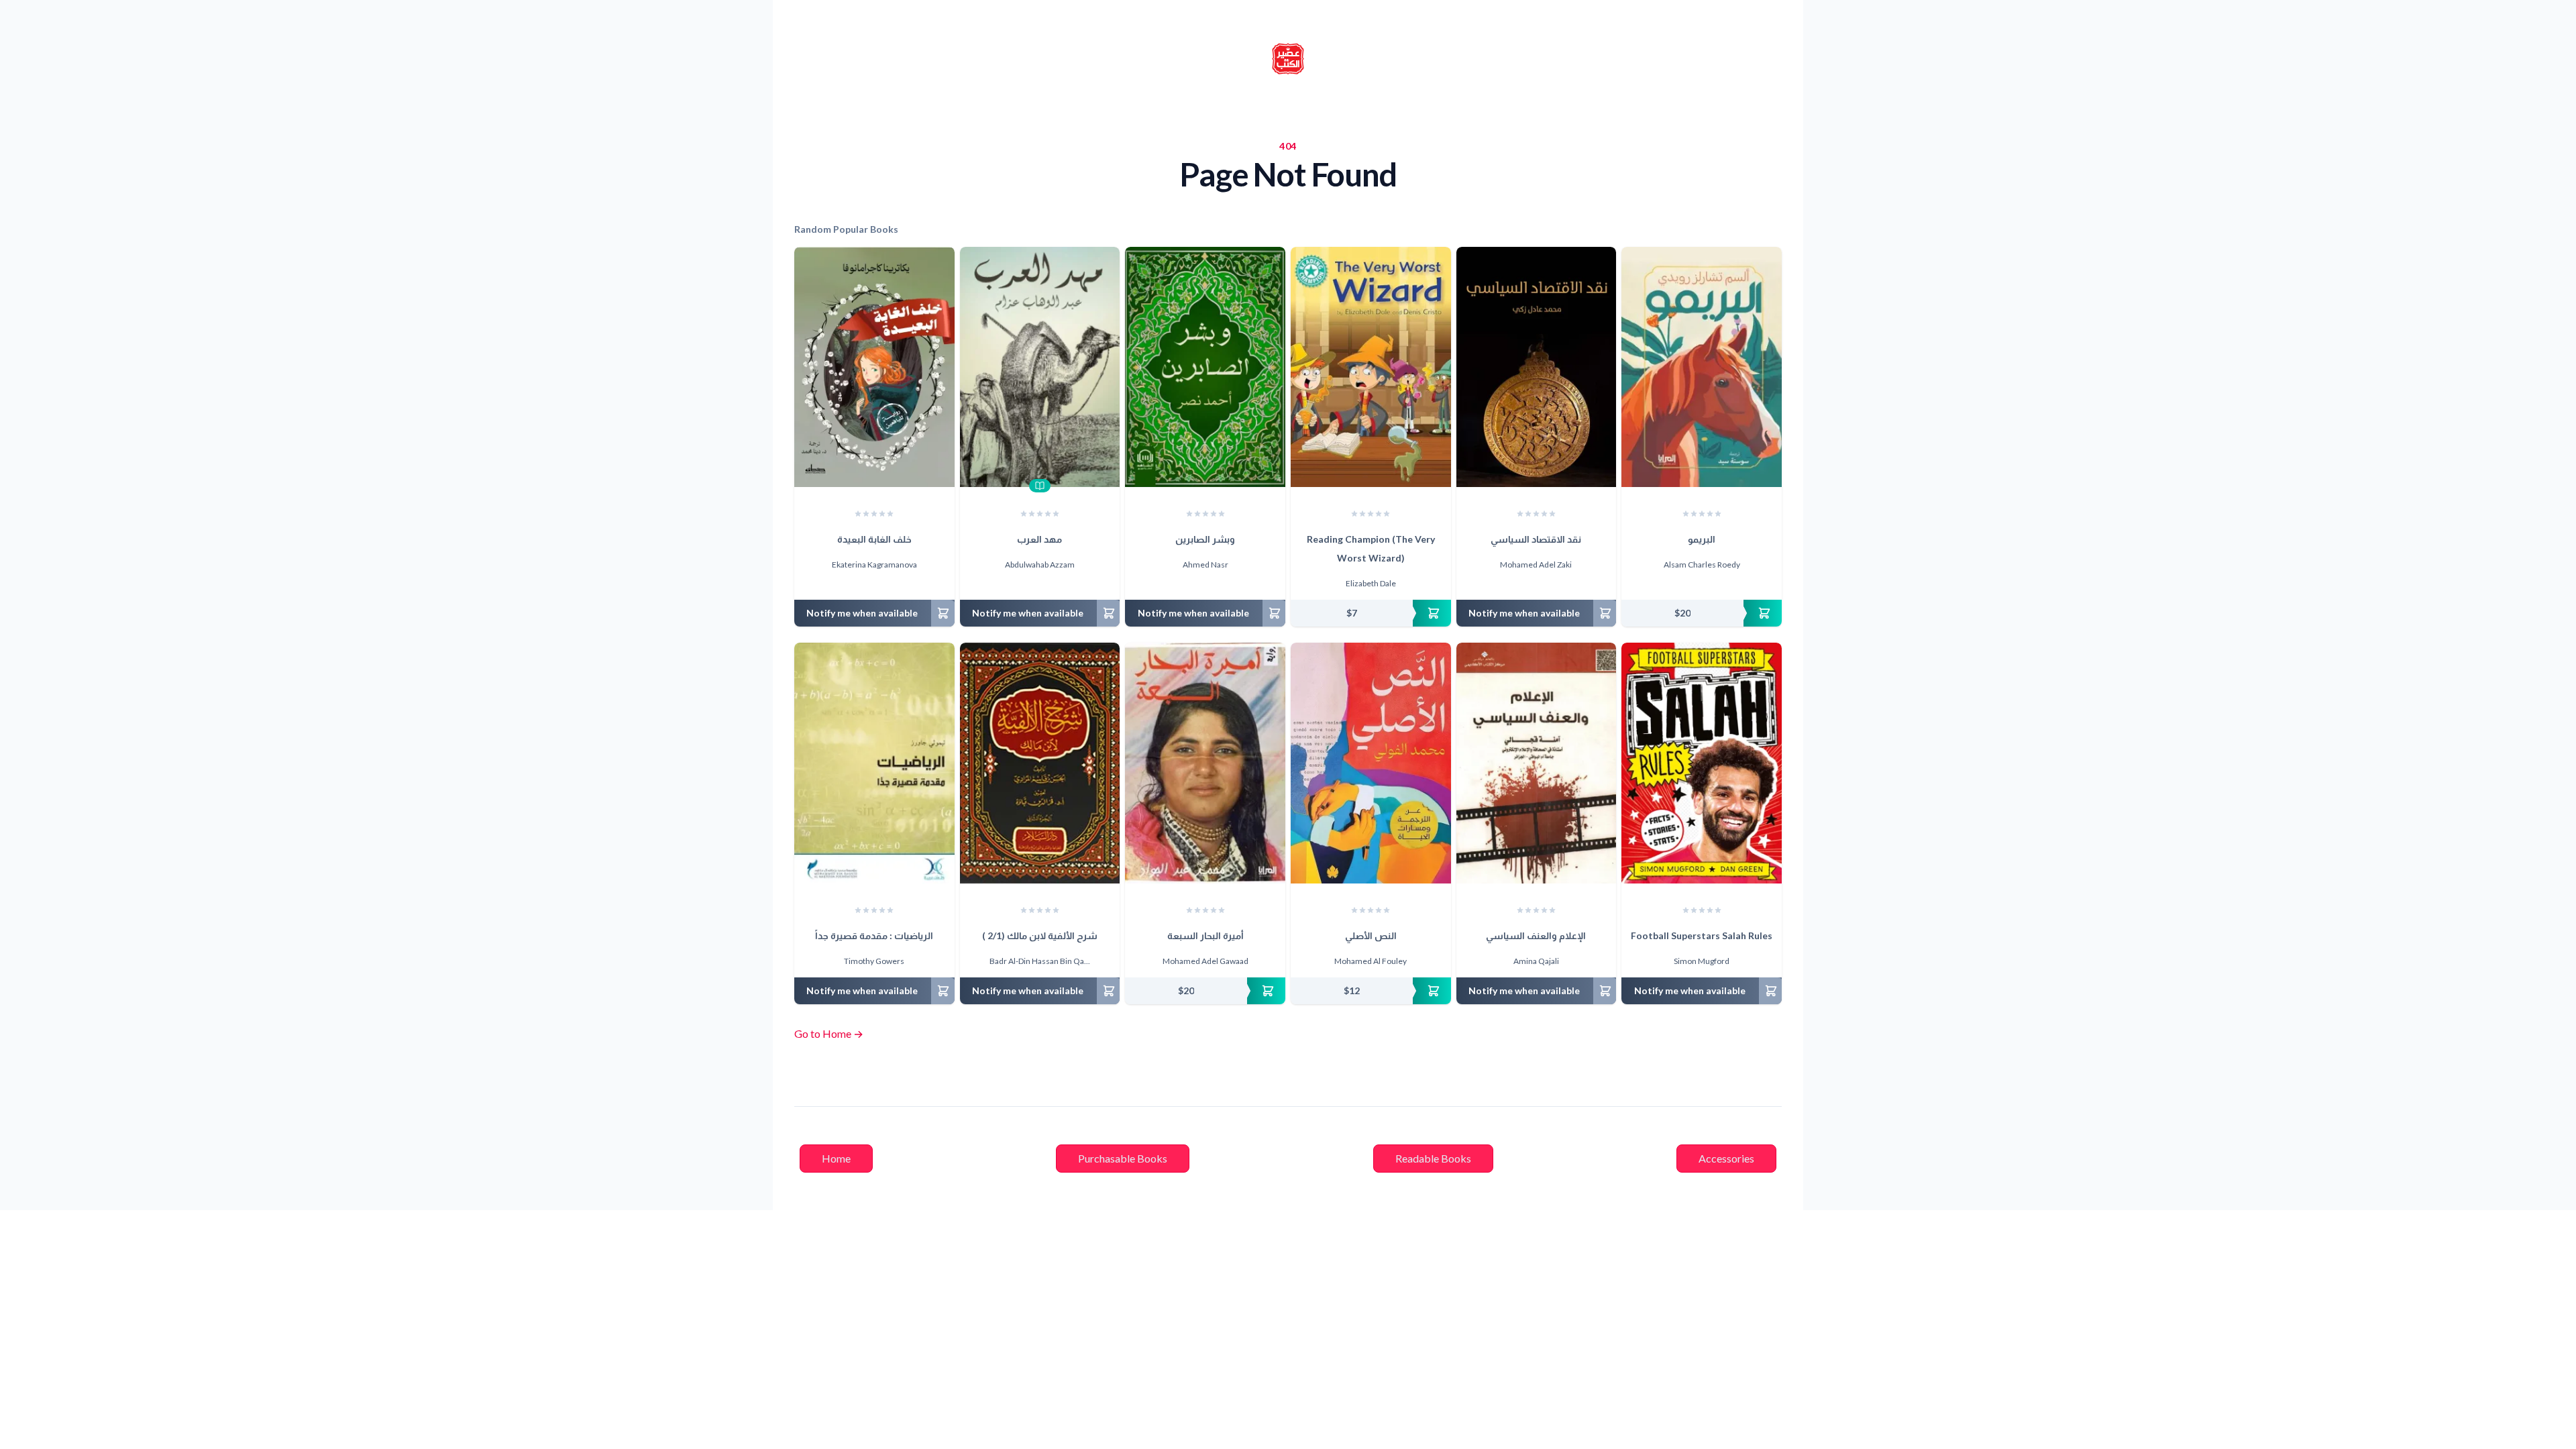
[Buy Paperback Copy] (1371, 613)
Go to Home (829, 1033)
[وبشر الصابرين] (1205, 367)
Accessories (1726, 1158)
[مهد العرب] (1040, 367)
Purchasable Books (1123, 1158)
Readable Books (1433, 1158)
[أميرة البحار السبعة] (1205, 763)
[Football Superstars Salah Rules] (1702, 763)
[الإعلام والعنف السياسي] (1537, 763)
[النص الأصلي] (1371, 763)
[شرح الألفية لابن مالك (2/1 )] (1040, 763)
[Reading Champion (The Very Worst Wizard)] (1371, 367)
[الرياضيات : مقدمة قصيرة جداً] (874, 763)
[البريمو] (1702, 367)
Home (836, 1158)
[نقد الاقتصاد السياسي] (1537, 367)
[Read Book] (1040, 486)
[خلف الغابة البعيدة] (874, 367)
